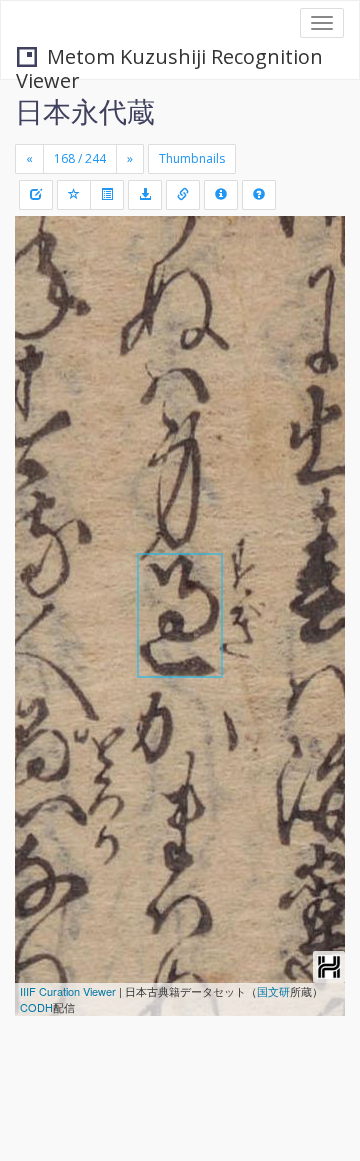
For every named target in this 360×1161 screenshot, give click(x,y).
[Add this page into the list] (74, 195)
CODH (36, 1007)
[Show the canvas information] (183, 195)
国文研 (273, 991)
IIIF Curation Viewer (68, 991)
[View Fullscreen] (42, 317)
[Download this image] (145, 195)
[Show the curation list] (107, 195)
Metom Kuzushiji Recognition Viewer (169, 58)
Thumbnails (192, 158)
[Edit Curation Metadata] (36, 195)
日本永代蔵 (85, 111)
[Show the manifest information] (221, 195)
